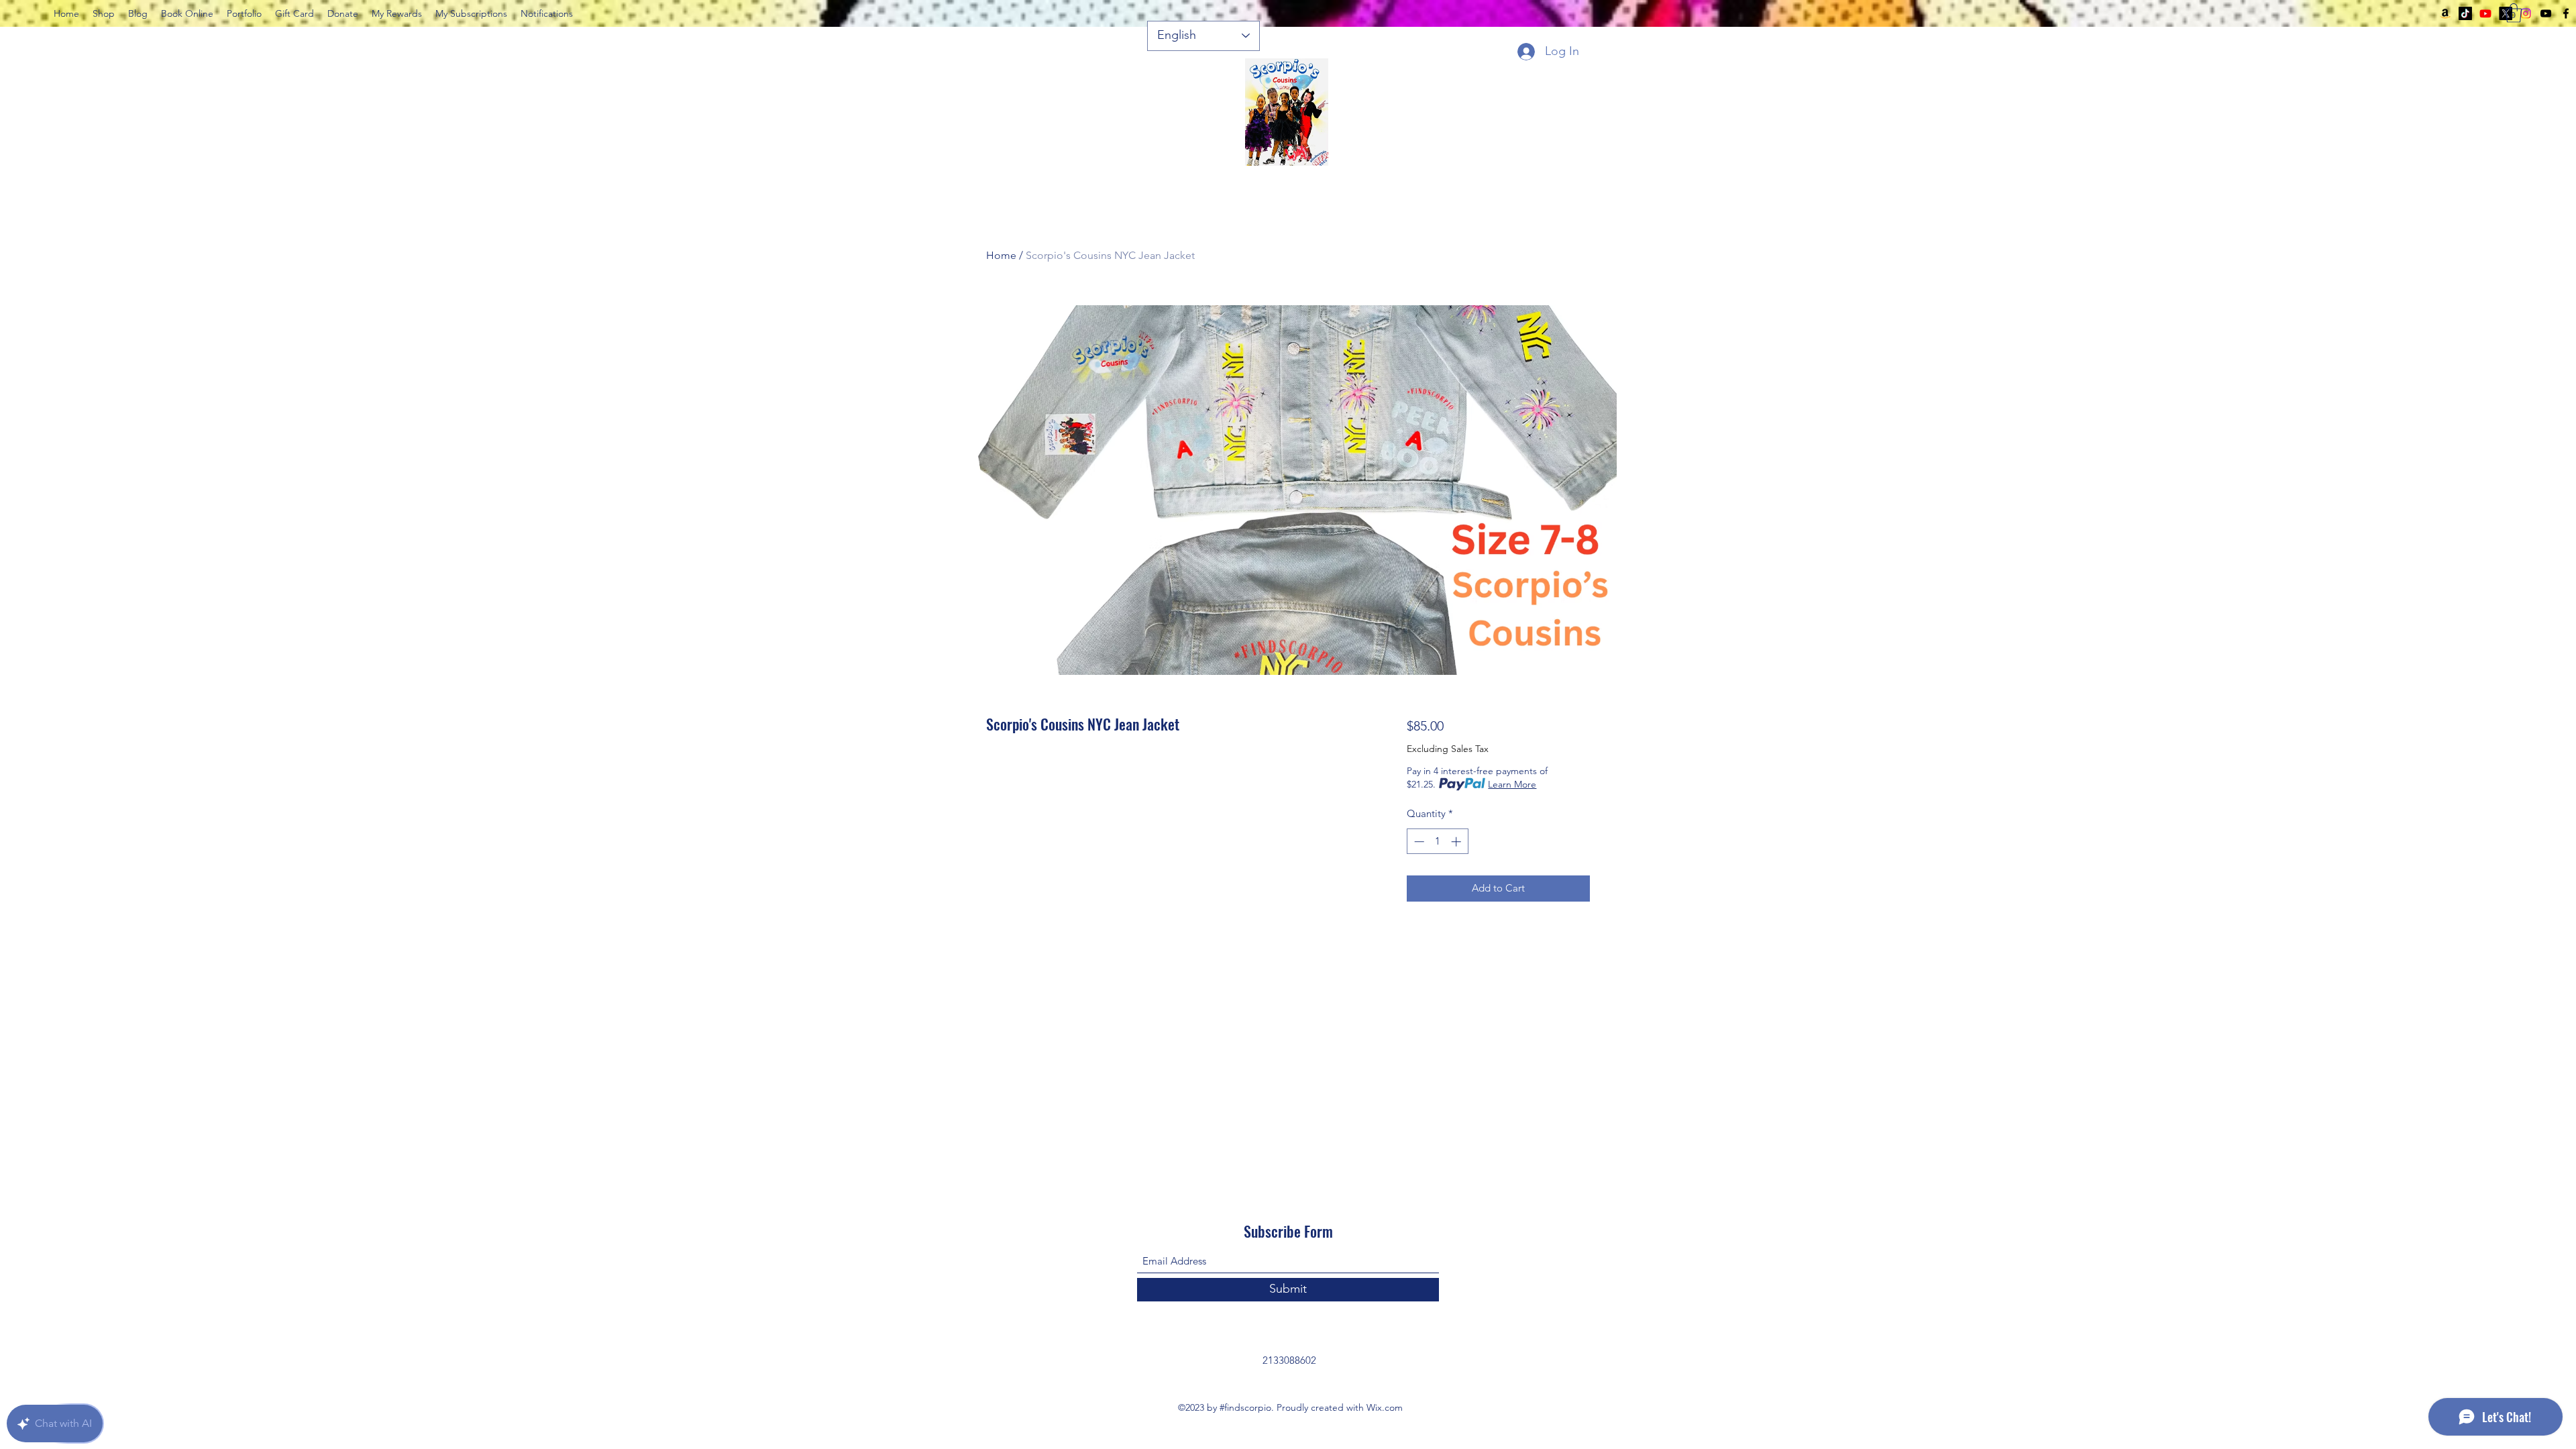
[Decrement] (1418, 842)
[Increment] (1457, 842)
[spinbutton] (1437, 842)
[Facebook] (2566, 13)
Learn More (1512, 784)
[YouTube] (2546, 13)
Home (1001, 255)
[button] (2514, 13)
